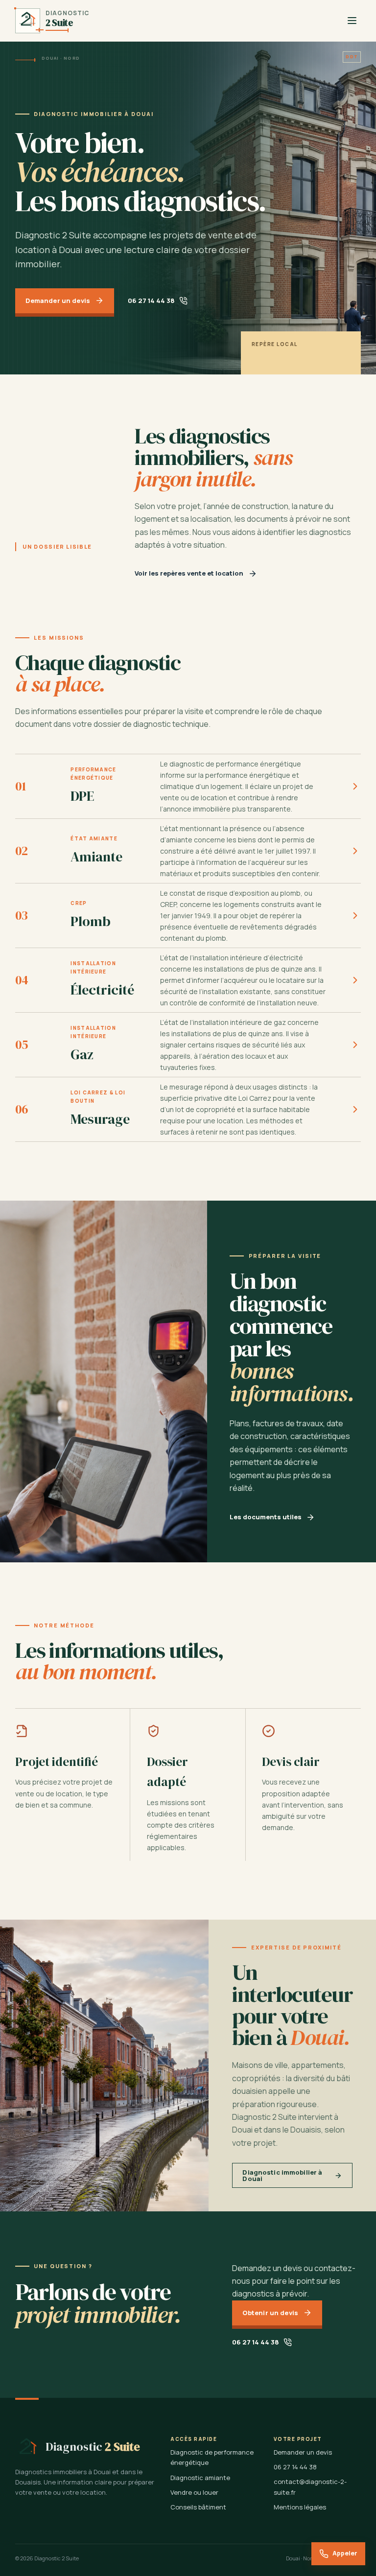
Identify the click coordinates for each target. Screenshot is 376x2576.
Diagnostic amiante (200, 2478)
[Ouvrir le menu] (352, 21)
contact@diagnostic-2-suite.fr (310, 2487)
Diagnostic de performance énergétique (212, 2457)
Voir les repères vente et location (189, 573)
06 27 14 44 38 (151, 301)
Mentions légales (300, 2507)
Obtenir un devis (270, 2313)
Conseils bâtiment (198, 2507)
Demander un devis (58, 301)
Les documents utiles (266, 1517)
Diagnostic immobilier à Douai (282, 2175)
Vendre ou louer (194, 2492)
